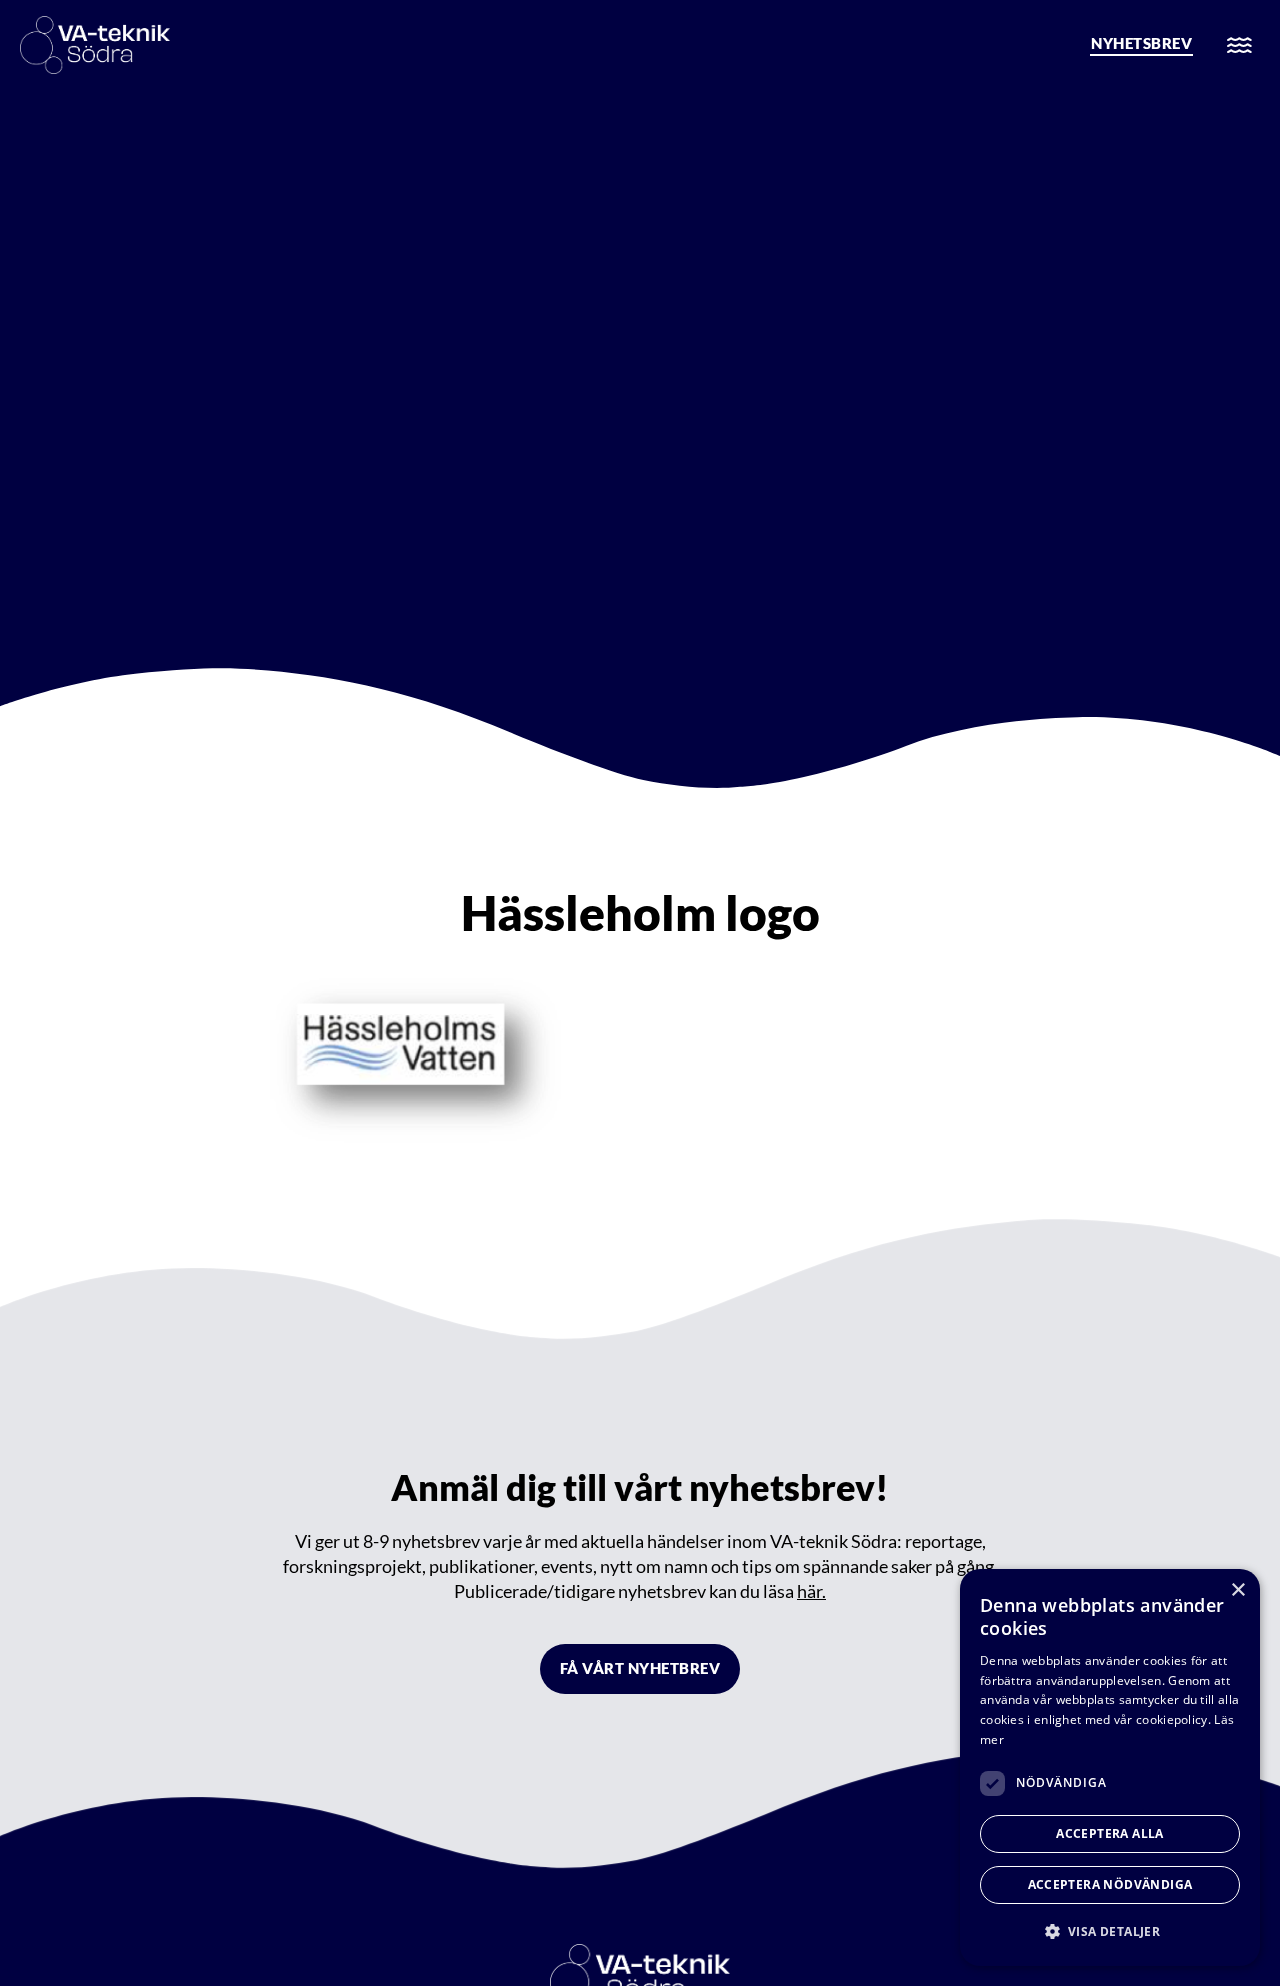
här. (811, 1591)
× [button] (1237, 1590)
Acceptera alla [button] (1110, 1833)
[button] (1110, 1931)
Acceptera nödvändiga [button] (1110, 1884)
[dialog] (1110, 1767)
